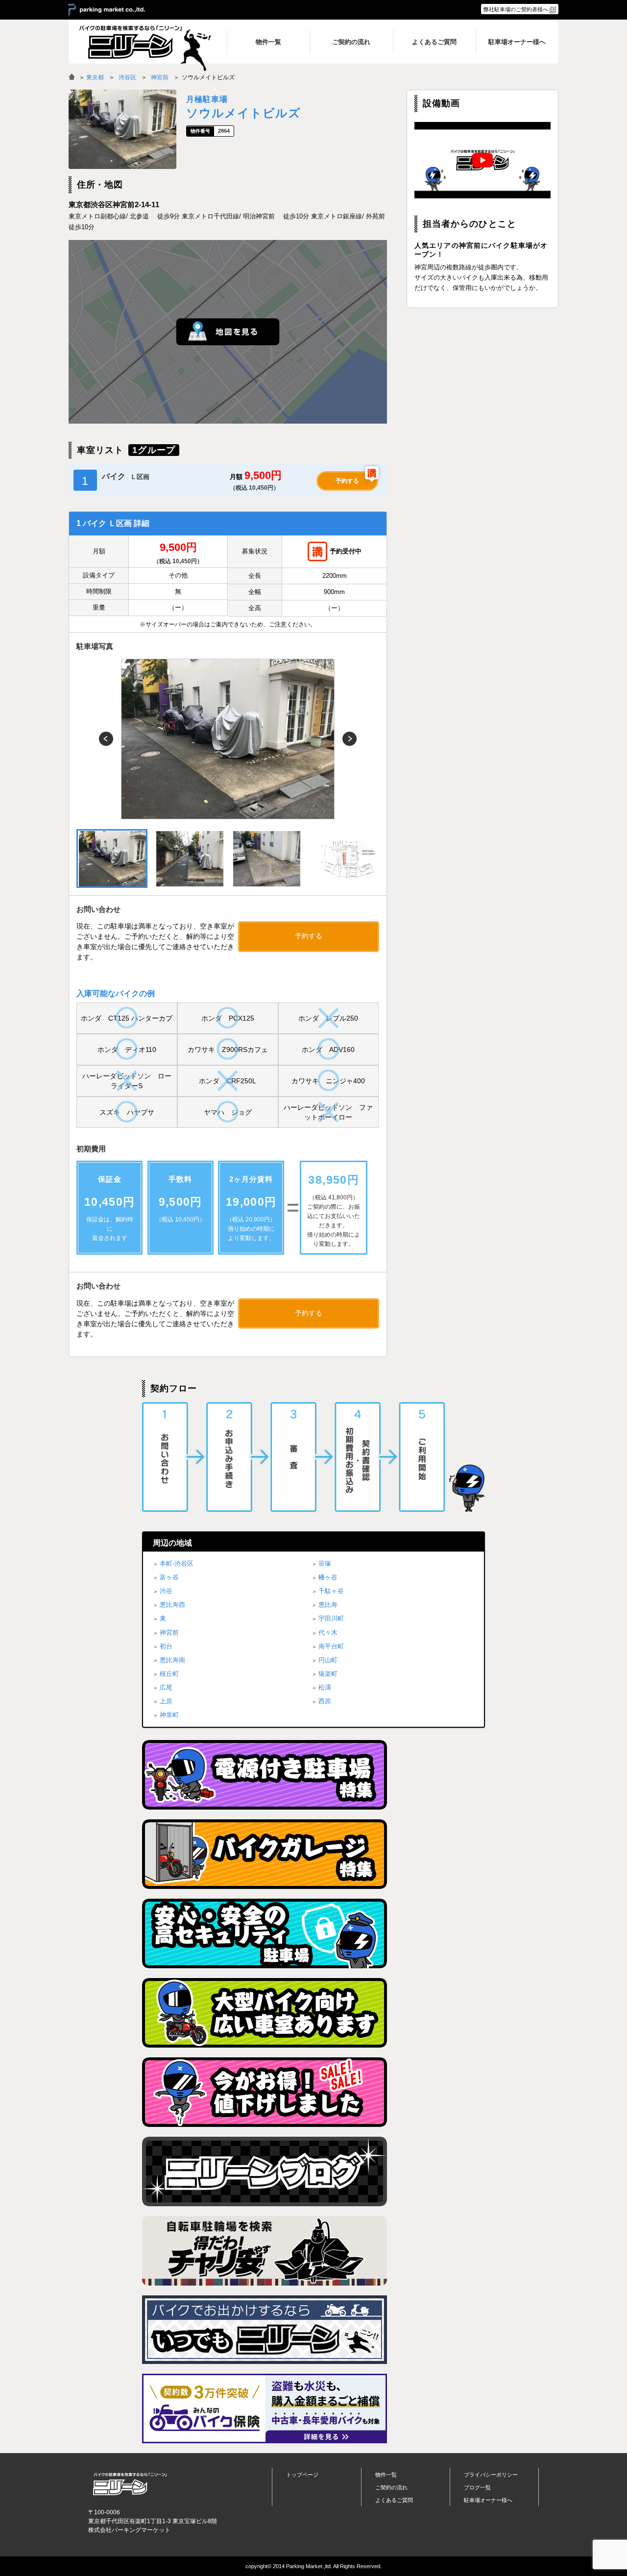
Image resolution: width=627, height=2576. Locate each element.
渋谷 (166, 1591)
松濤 (325, 1687)
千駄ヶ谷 (331, 1591)
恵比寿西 (172, 1605)
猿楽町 (328, 1674)
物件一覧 (386, 2475)
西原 (325, 1701)
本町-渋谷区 (177, 1563)
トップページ (302, 2475)
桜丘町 (169, 1674)
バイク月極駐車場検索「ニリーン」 (130, 2484)
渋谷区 (127, 77)
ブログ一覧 (477, 2487)
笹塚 (325, 1563)
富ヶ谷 (169, 1577)
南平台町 (331, 1646)
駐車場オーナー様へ (488, 2500)
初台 (166, 1646)
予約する (347, 481)
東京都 (95, 77)
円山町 (328, 1660)
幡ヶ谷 (328, 1577)
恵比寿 (328, 1605)
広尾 (166, 1687)
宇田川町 (331, 1618)
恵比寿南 (172, 1660)
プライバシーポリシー (491, 2475)
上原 (166, 1701)
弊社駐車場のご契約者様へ (516, 9)
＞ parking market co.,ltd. (107, 10)
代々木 (328, 1633)
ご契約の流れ (391, 2487)
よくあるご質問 (394, 2500)
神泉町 (169, 1715)
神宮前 (160, 77)
